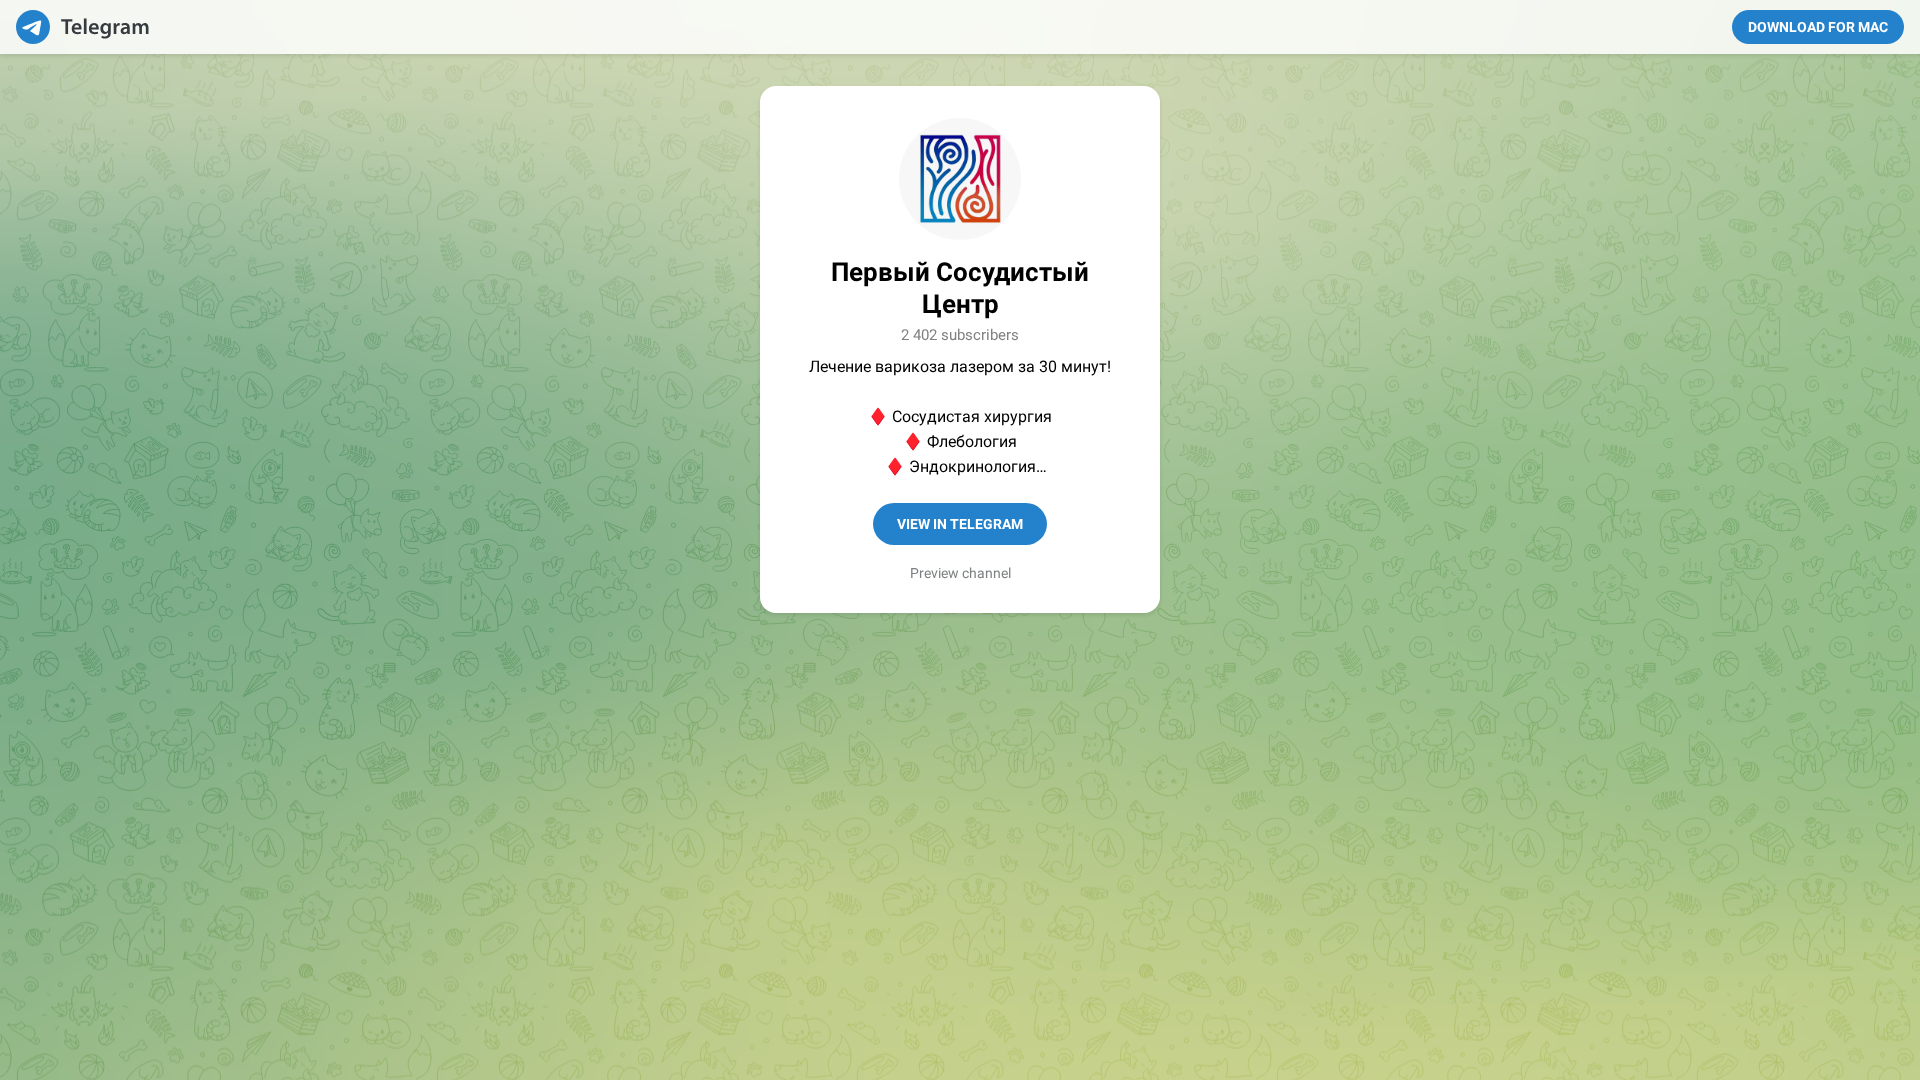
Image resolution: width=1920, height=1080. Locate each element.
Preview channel (960, 573)
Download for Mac (1818, 27)
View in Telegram (960, 524)
